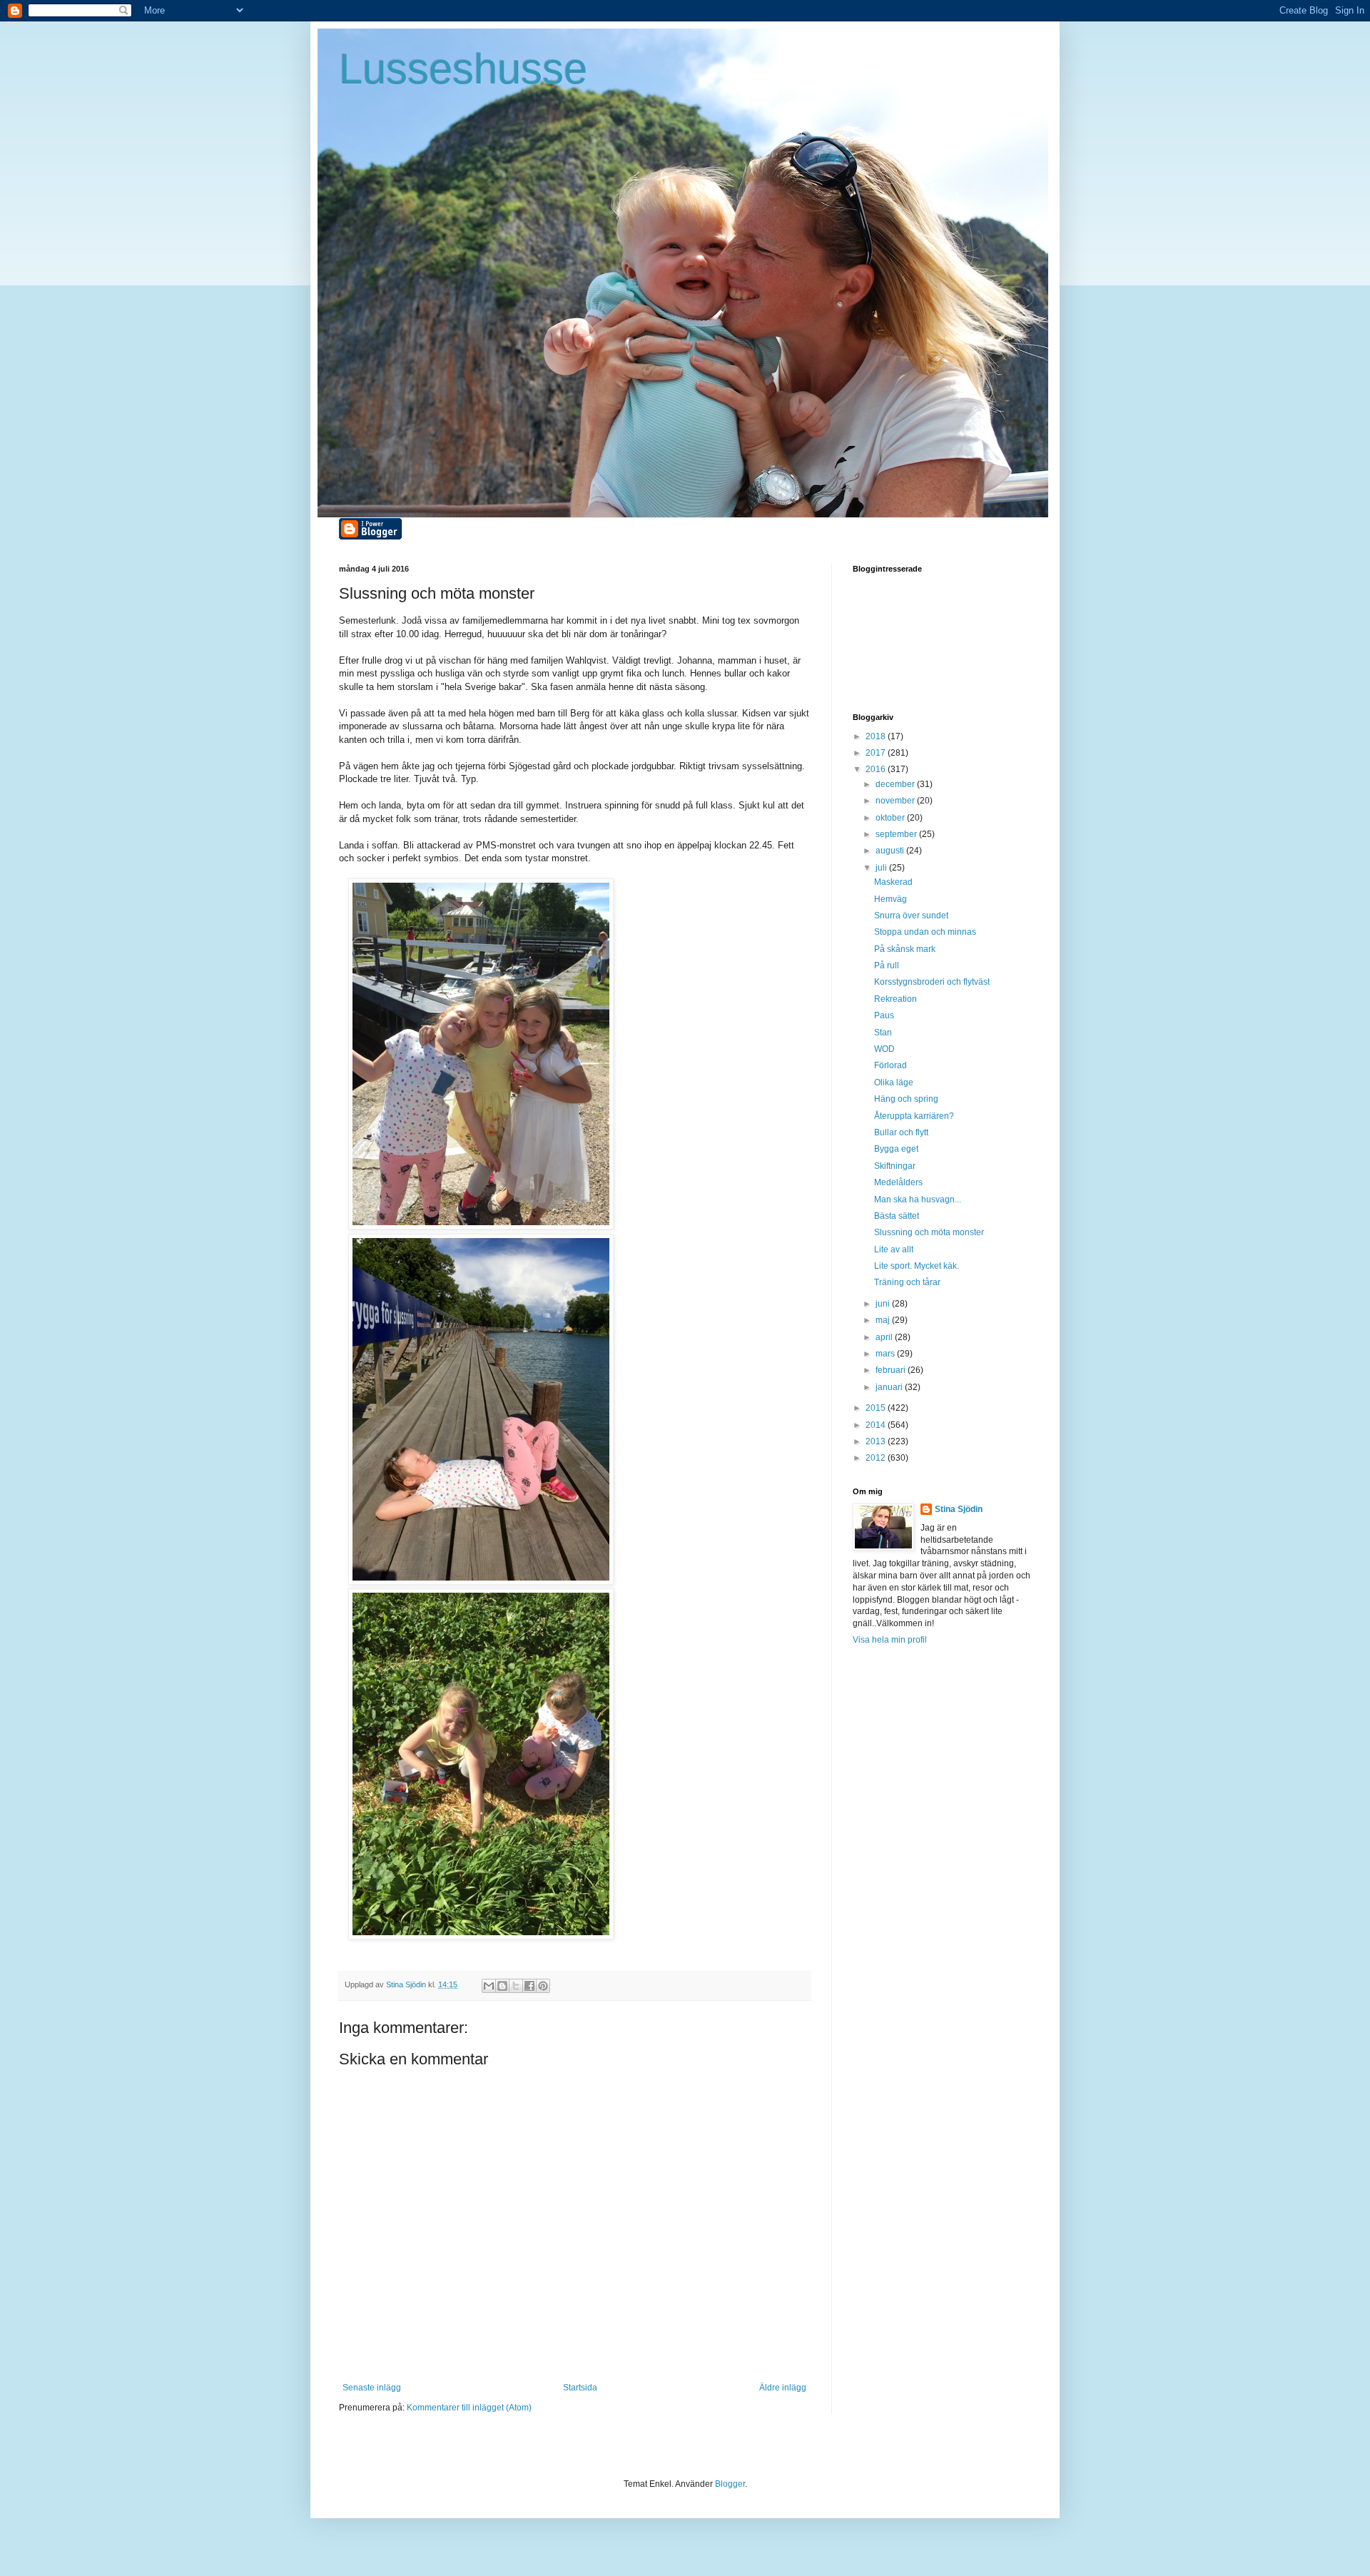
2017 (877, 753)
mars (886, 1354)
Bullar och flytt (901, 1132)
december (896, 784)
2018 (877, 736)
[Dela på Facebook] (529, 1986)
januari (890, 1387)
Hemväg (890, 899)
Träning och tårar (907, 1282)
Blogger (730, 2484)
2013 (877, 1441)
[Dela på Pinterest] (543, 1986)
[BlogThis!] (502, 1986)
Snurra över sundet (911, 916)
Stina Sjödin (959, 1509)
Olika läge (894, 1082)
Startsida (580, 2388)
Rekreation (895, 999)
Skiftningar (895, 1166)
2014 (877, 1425)
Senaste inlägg (372, 2388)
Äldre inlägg (783, 2388)
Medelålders (898, 1182)
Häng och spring (906, 1099)
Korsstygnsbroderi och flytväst (932, 982)
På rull (887, 965)
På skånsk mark (905, 949)
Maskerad (893, 882)
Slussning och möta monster (929, 1232)
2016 (877, 769)
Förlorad (890, 1065)
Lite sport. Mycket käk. (917, 1266)
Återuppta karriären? (914, 1116)
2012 (877, 1458)
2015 (877, 1408)
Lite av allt (894, 1249)
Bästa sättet (897, 1216)
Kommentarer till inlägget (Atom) (469, 2408)
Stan (883, 1033)
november (896, 801)
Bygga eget (896, 1149)
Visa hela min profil (890, 1640)
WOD (884, 1049)
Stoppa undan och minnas (925, 932)
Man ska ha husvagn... (918, 1200)
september (897, 834)
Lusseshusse (463, 69)
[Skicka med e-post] (489, 1986)
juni (884, 1304)
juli (882, 868)
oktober (891, 818)
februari (892, 1370)
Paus (884, 1015)
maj (884, 1320)
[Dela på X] (516, 1986)
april (885, 1337)
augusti (891, 851)
